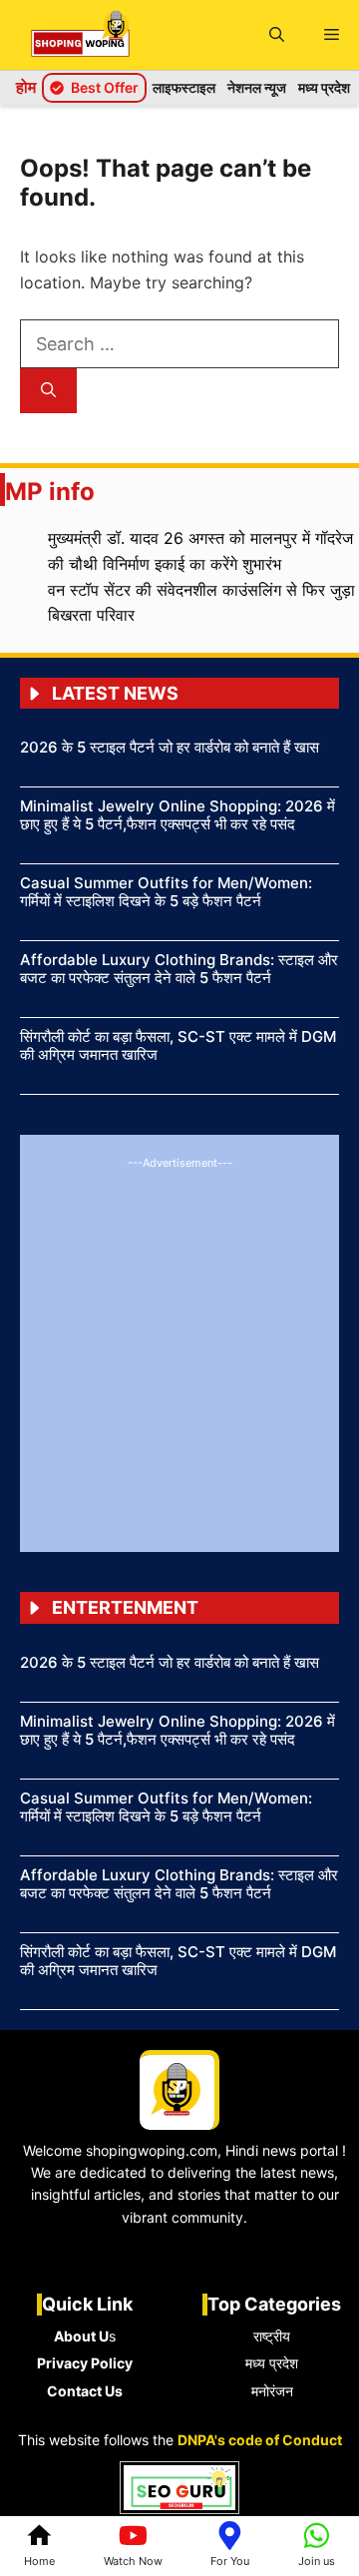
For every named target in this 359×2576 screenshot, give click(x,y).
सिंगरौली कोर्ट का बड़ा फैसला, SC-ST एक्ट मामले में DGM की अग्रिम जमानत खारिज (178, 1045)
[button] (277, 35)
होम (26, 87)
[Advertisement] (179, 1352)
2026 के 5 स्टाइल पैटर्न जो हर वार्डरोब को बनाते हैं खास (170, 747)
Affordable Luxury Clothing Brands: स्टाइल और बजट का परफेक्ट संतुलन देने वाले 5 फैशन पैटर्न (179, 969)
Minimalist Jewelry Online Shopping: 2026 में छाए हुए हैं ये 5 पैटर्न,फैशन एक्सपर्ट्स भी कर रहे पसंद (178, 815)
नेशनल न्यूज (257, 87)
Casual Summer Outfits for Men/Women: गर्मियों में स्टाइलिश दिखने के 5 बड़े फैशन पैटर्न (166, 892)
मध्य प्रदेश (324, 87)
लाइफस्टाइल (184, 87)
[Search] (48, 391)
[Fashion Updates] (80, 35)
